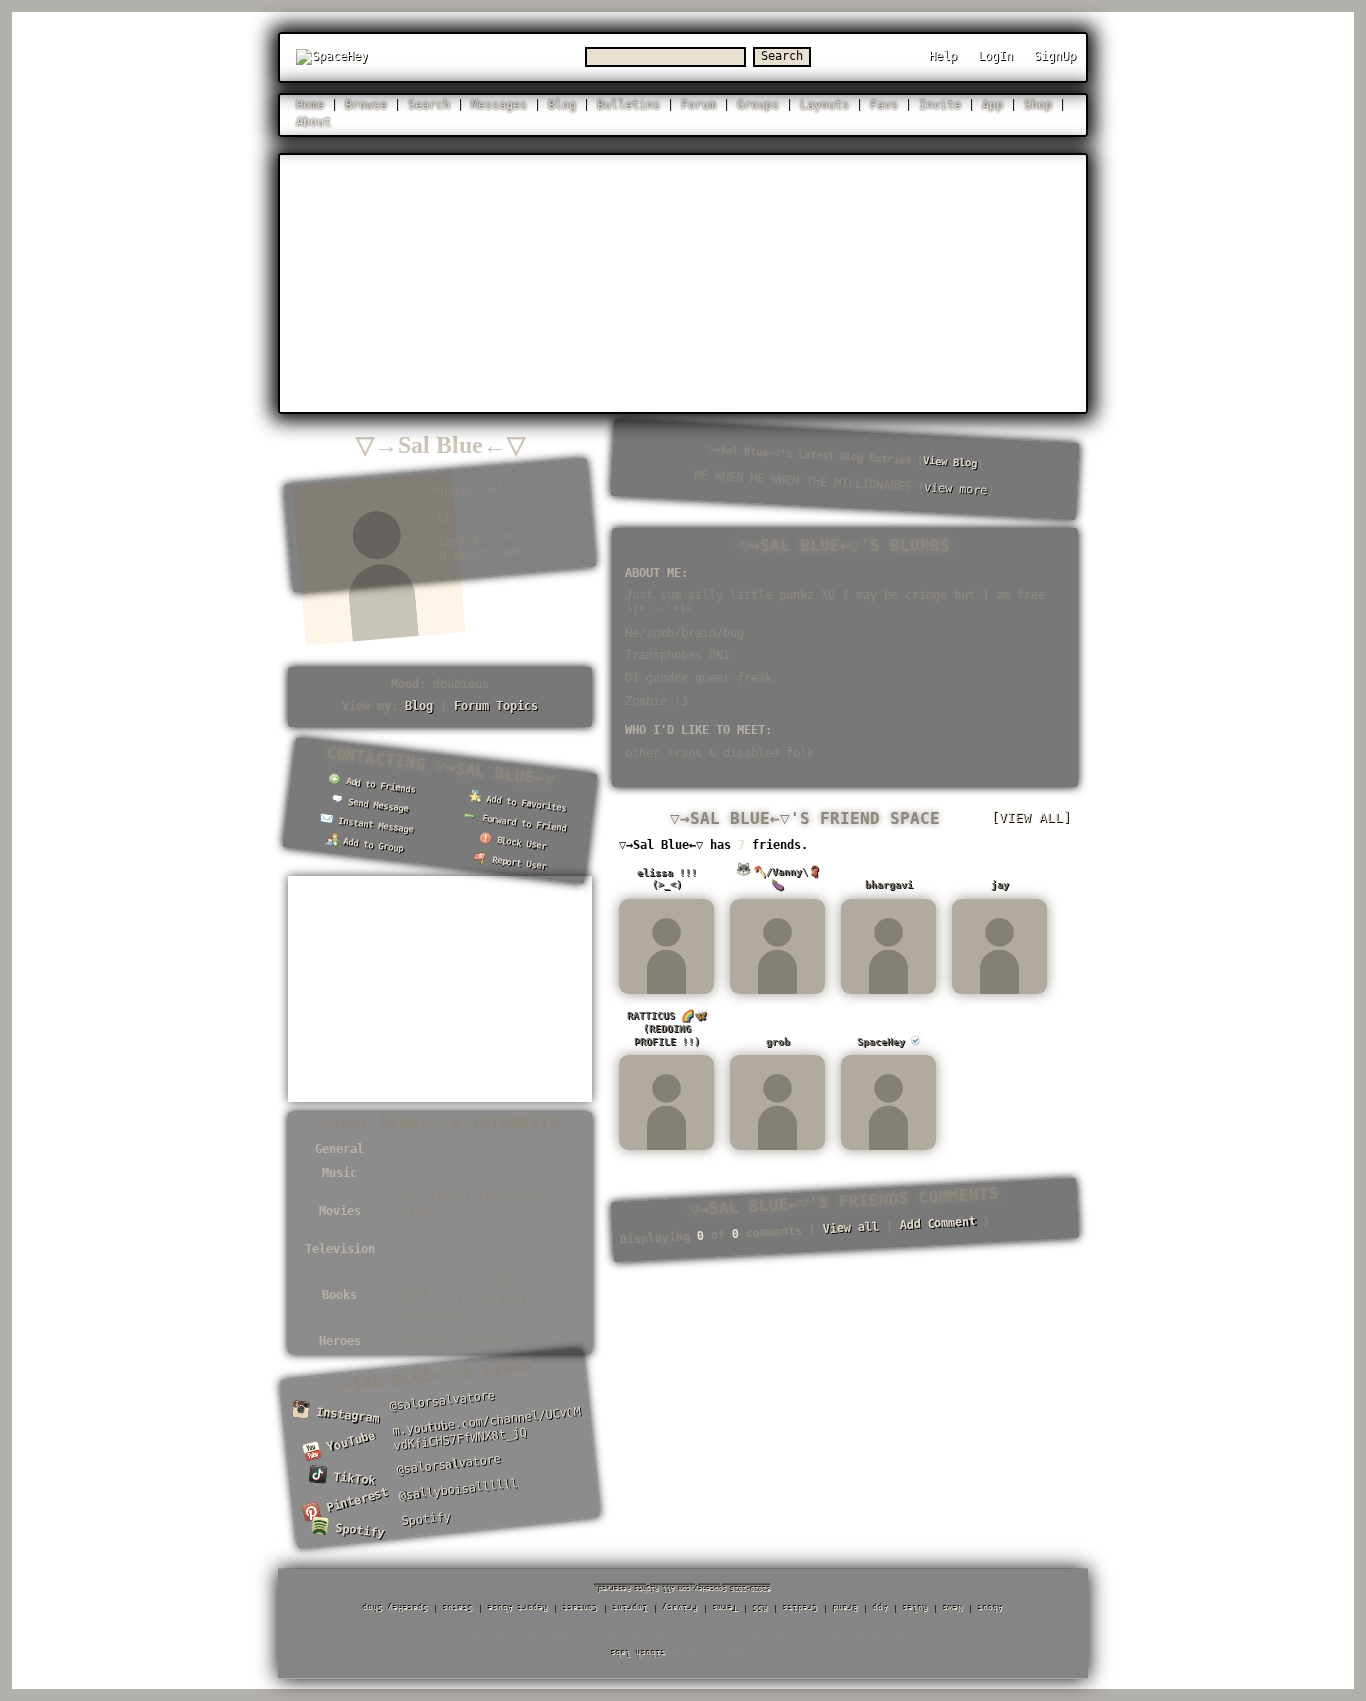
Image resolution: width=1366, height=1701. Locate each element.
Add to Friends (378, 785)
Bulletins (628, 105)
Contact (580, 1608)
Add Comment (938, 1223)
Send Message (376, 805)
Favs (884, 105)
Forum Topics (496, 706)
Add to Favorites (524, 803)
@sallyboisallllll (458, 1489)
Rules (915, 1608)
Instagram (344, 1414)
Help (943, 56)
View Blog (950, 461)
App (992, 105)
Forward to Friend (521, 823)
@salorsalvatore (442, 1400)
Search (782, 56)
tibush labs (638, 1654)
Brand (845, 1608)
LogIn (995, 56)
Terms (725, 1608)
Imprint (630, 1608)
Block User (519, 843)
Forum (698, 105)
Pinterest (353, 1501)
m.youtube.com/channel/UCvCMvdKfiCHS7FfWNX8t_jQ (486, 1429)
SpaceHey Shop (395, 1608)
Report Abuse (518, 1608)
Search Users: (532, 56)
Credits (800, 1608)
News (953, 1608)
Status (458, 1608)
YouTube (348, 1444)
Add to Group (371, 845)
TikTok (351, 1478)
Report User (516, 862)
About (313, 122)
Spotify (356, 1530)
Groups (758, 105)
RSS (760, 1608)
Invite (940, 105)
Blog (562, 105)
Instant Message (373, 824)
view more (956, 489)
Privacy (680, 1608)
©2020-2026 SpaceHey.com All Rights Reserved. (683, 1589)
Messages (499, 105)
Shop (1038, 105)
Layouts (824, 105)
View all (850, 1227)
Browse (366, 105)
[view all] (1031, 817)
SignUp (1055, 56)
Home (310, 105)
